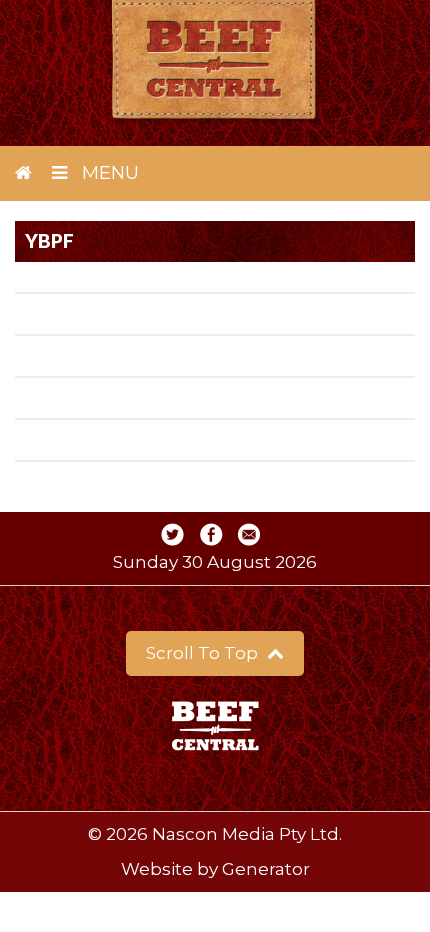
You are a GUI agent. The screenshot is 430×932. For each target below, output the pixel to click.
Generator (266, 869)
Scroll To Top (204, 653)
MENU (108, 173)
